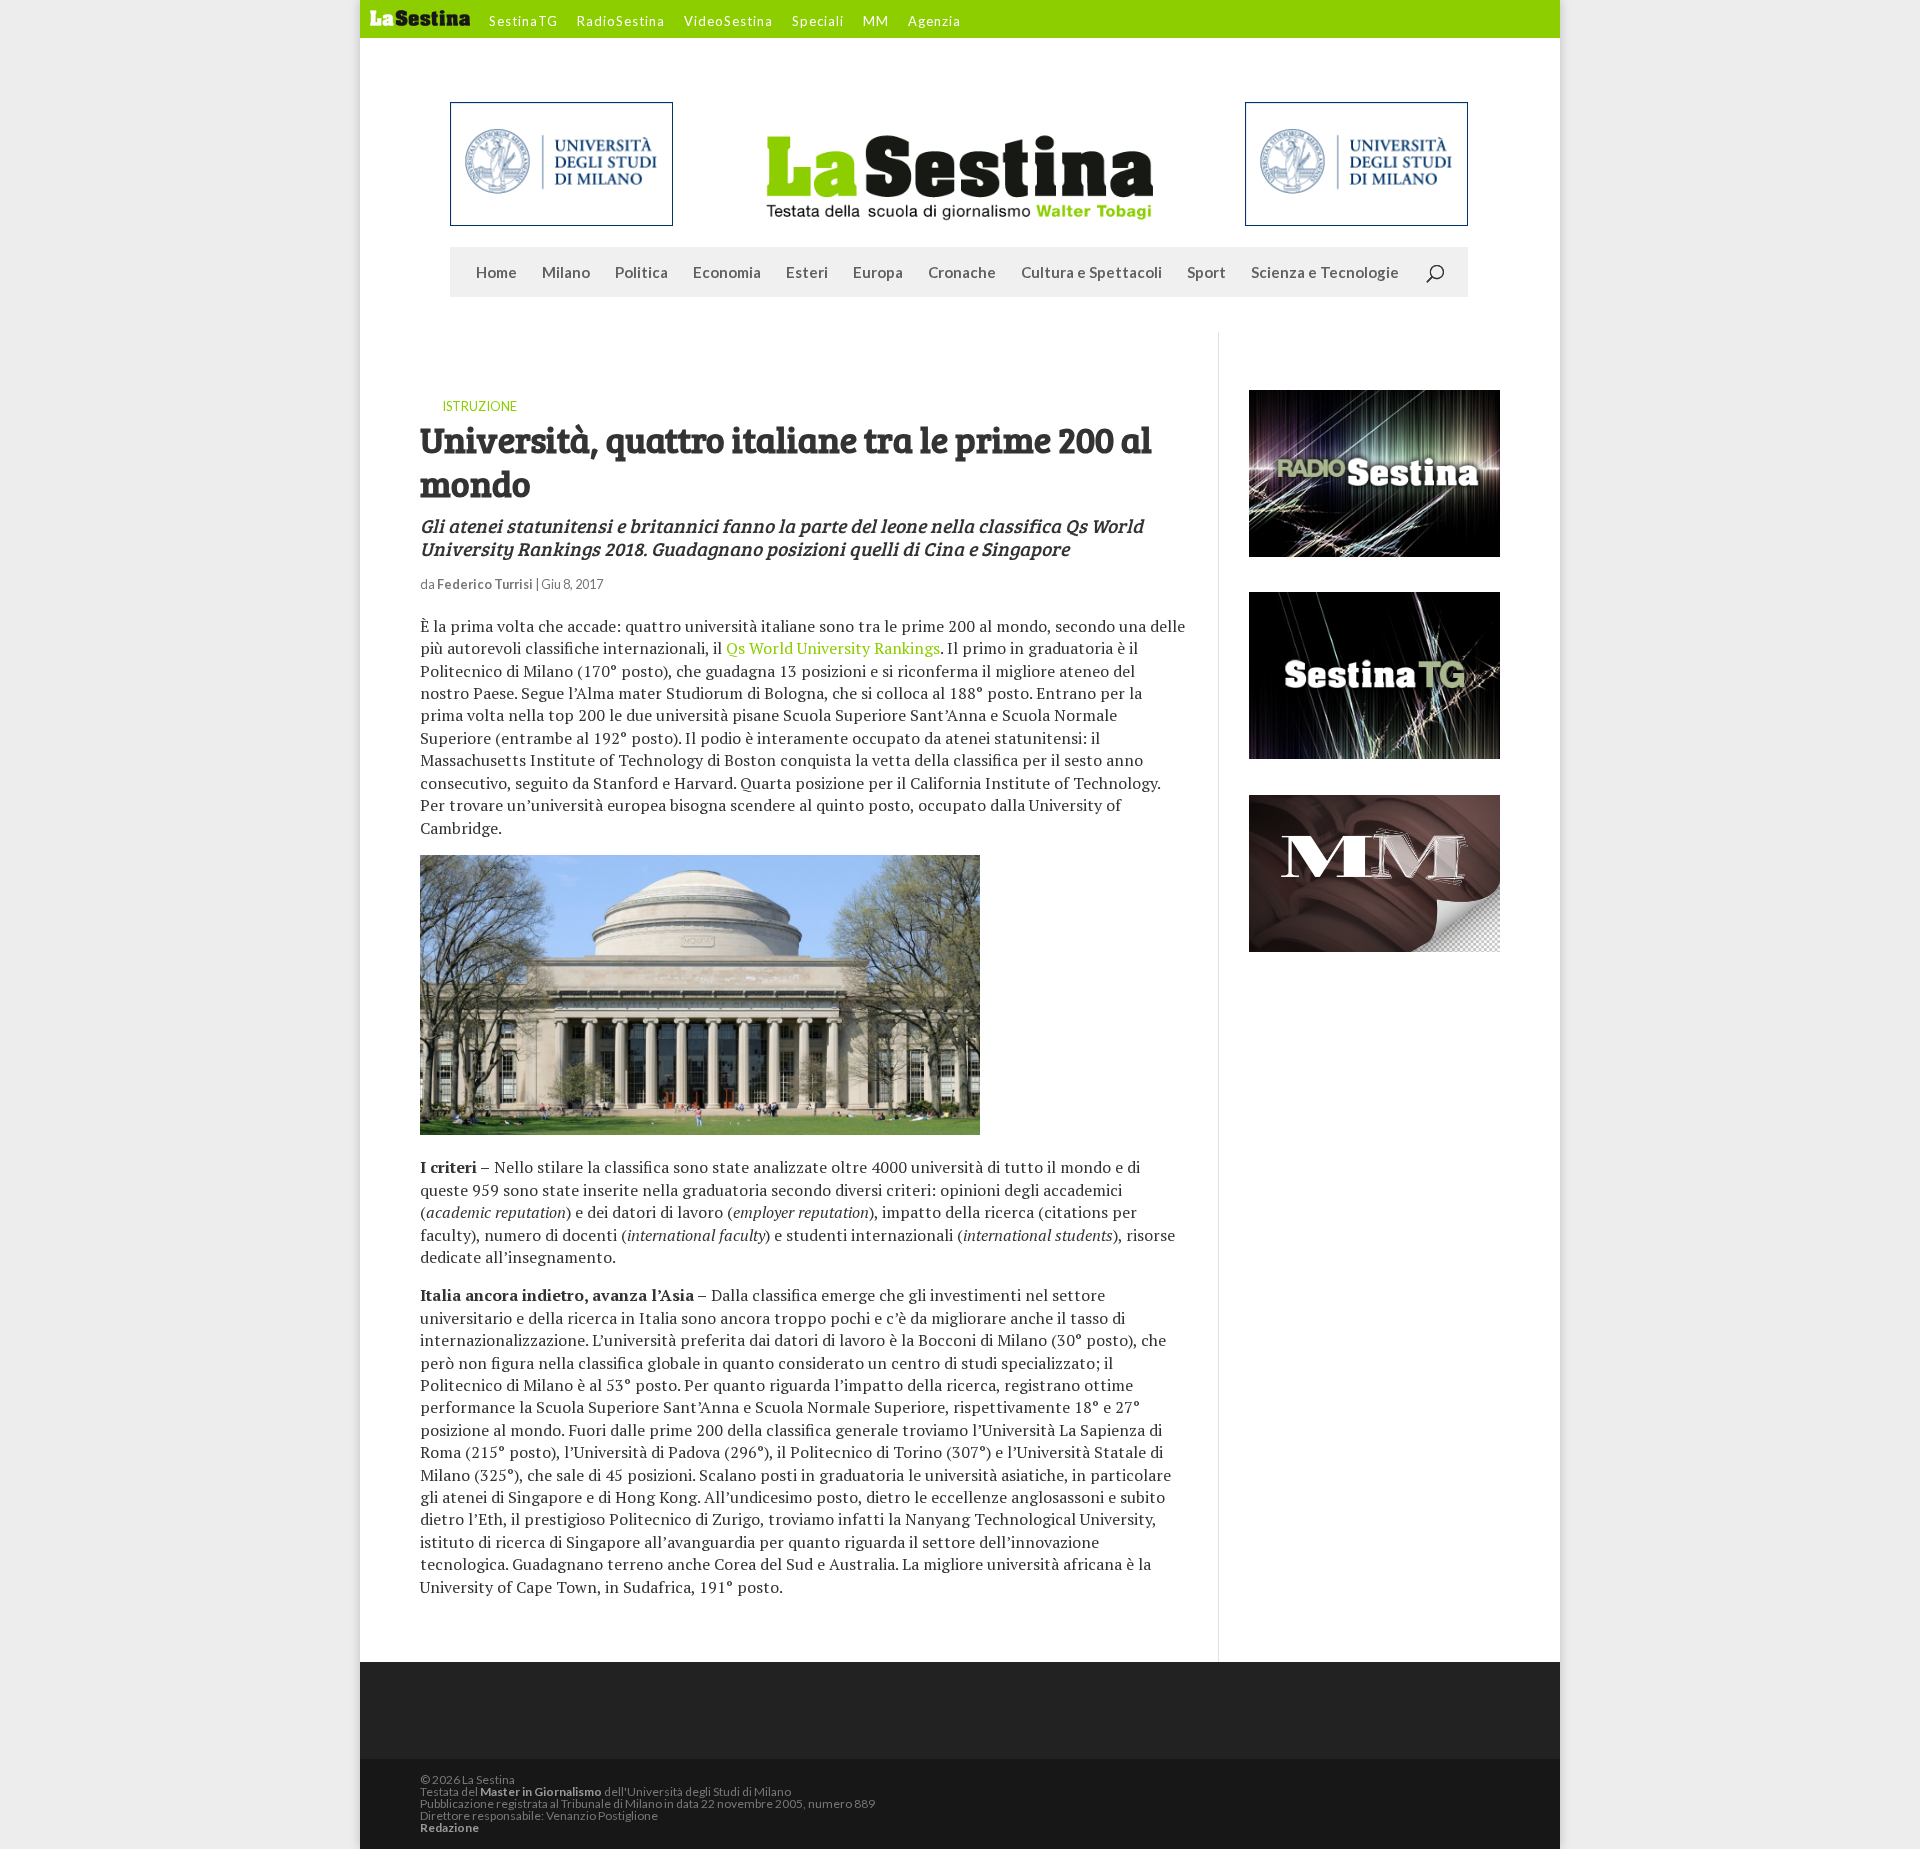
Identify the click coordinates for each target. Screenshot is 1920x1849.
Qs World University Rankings (833, 648)
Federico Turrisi (485, 584)
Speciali (818, 22)
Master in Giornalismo (541, 1791)
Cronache (962, 273)
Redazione (449, 1827)
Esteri (807, 273)
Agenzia (934, 22)
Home (496, 273)
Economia (727, 273)
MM (876, 22)
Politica (641, 273)
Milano (566, 273)
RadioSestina (621, 22)
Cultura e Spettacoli (1091, 273)
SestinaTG (523, 22)
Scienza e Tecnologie (1325, 273)
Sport (1206, 273)
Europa (878, 273)
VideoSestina (728, 22)
